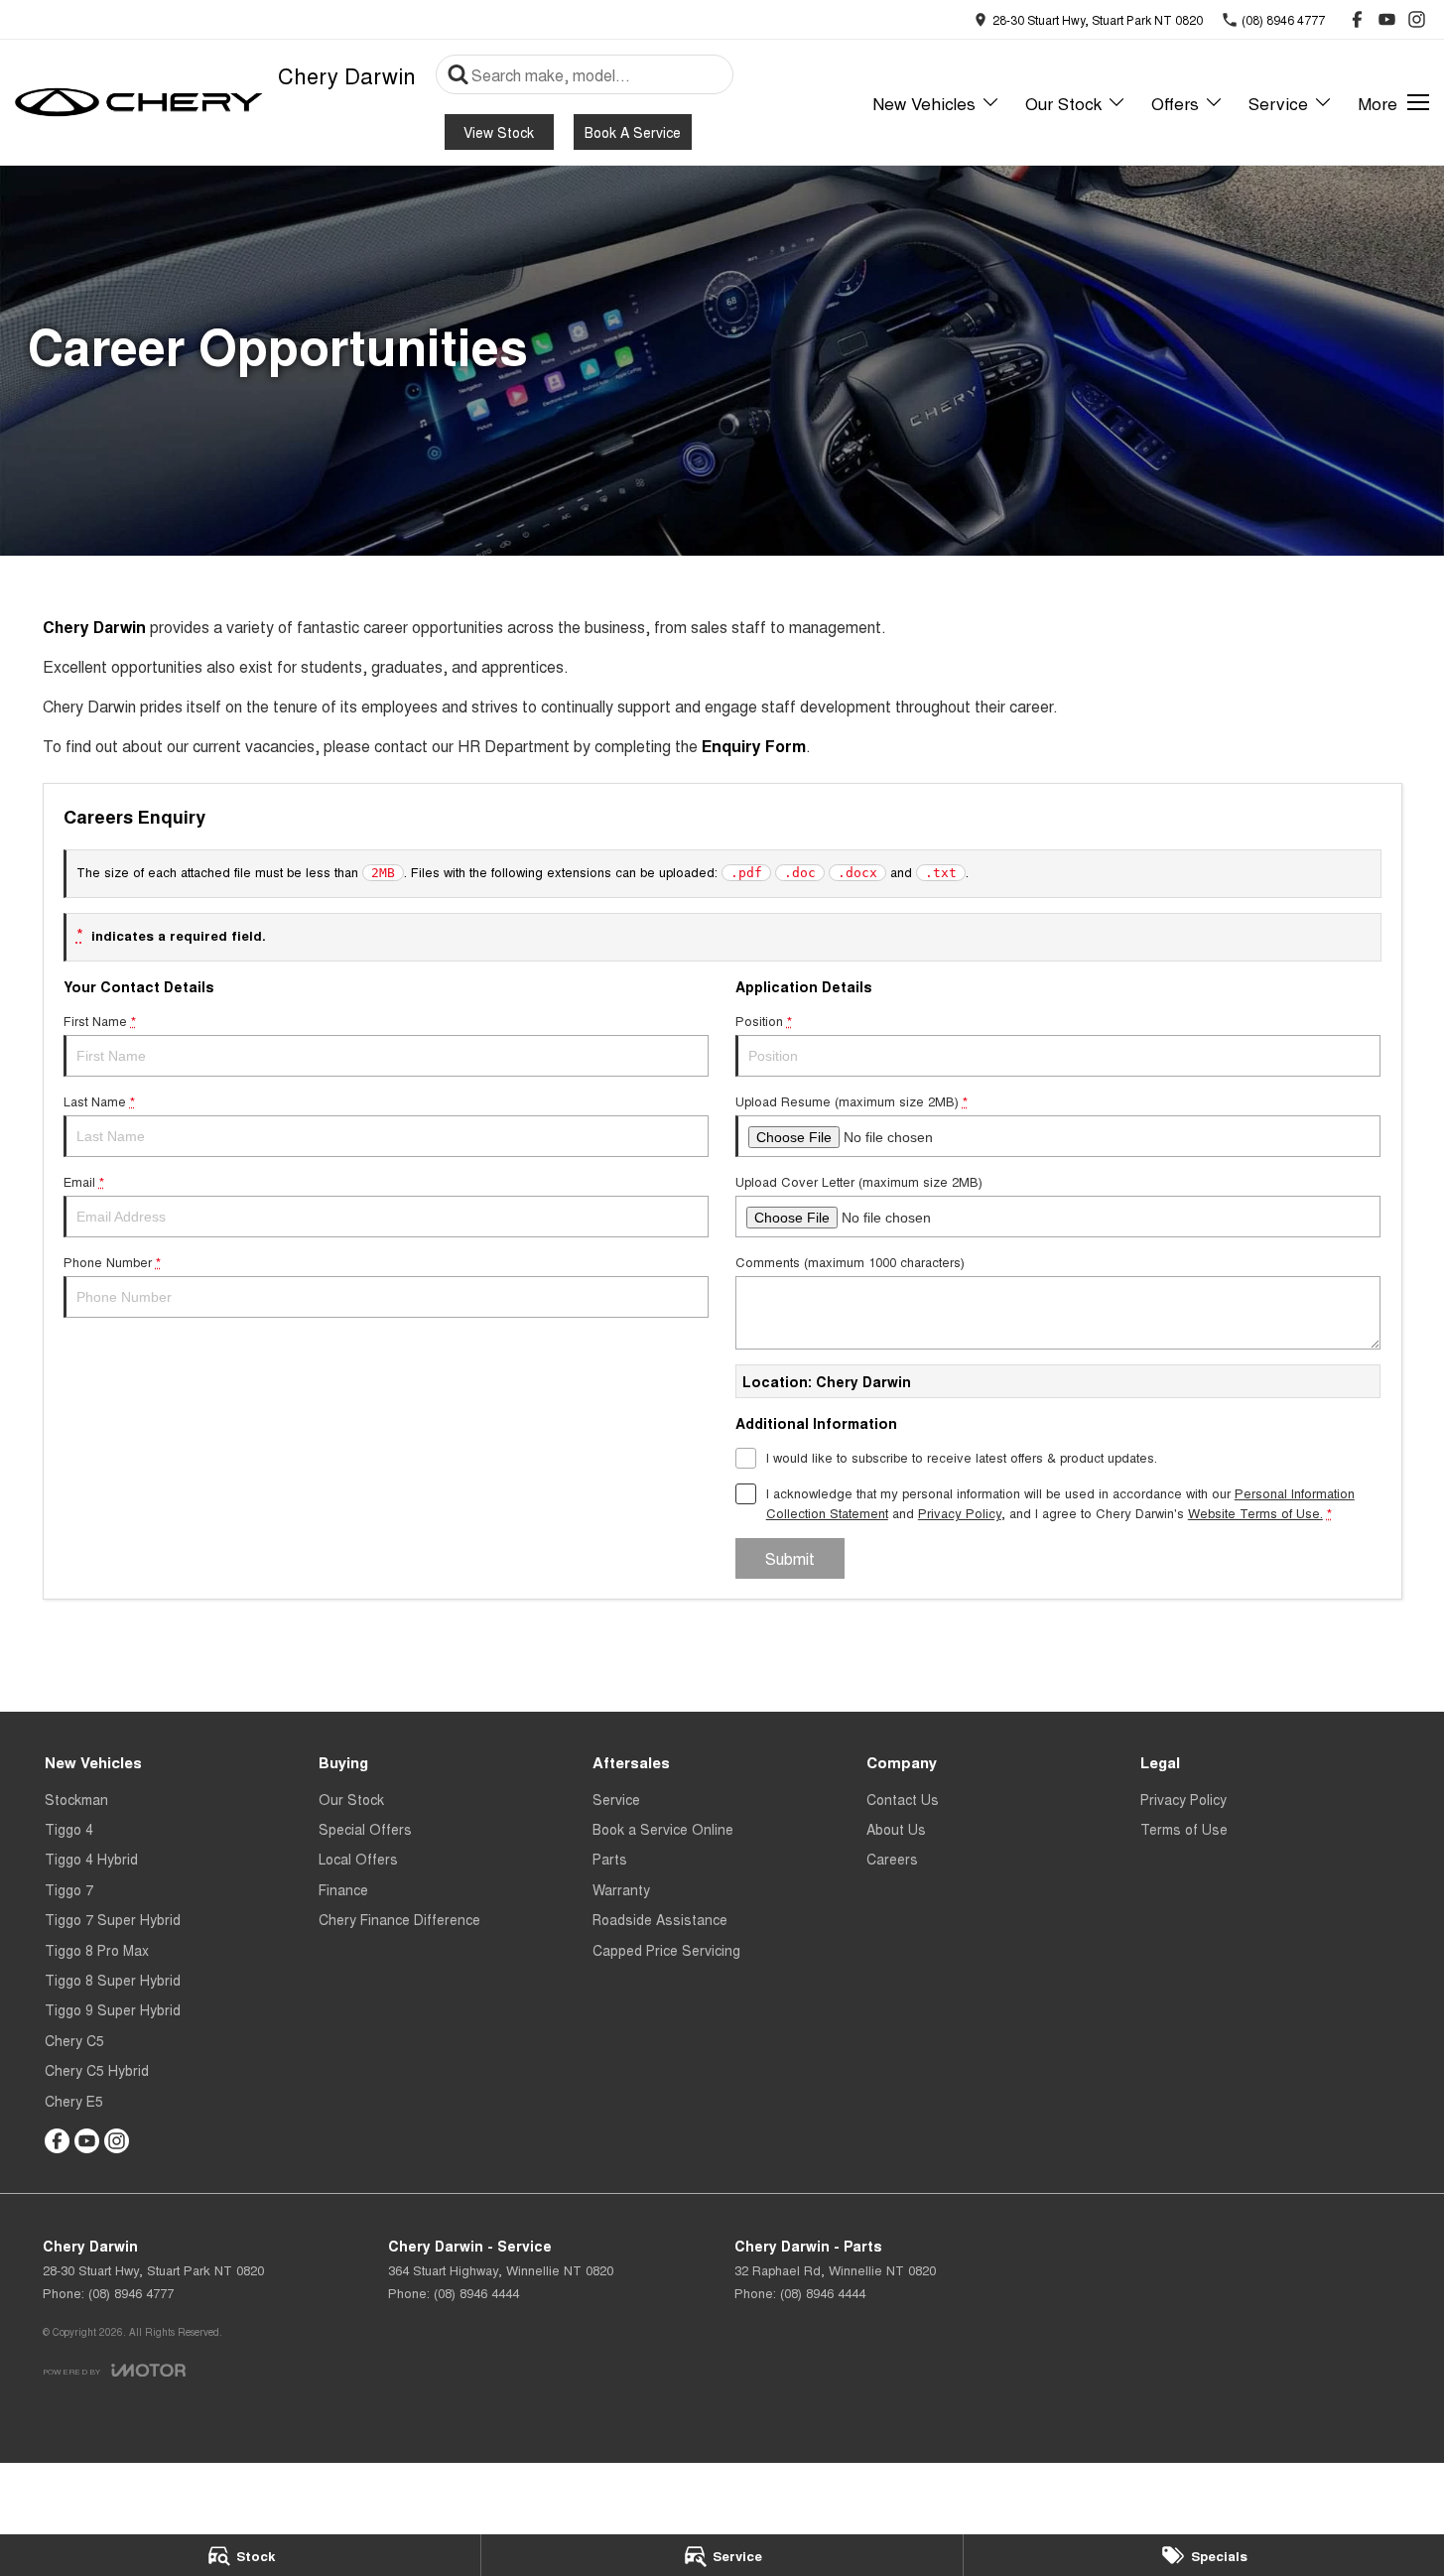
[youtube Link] (1387, 19)
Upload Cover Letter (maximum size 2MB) (859, 1181)
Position (764, 1021)
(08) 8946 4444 (476, 2293)
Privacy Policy (960, 1513)
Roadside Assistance (660, 1919)
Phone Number (112, 1262)
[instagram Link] (1417, 19)
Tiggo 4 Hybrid (91, 1859)
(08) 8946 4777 (131, 2293)
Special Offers (365, 1829)
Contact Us (903, 1799)
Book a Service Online (663, 1829)
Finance (343, 1889)
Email (84, 1181)
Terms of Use (1184, 1829)
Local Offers (358, 1859)
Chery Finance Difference (399, 1919)
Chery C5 (74, 2040)
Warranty (621, 1889)
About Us (896, 1829)
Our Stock (1063, 103)
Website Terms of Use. (1255, 1513)
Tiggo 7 (69, 1889)
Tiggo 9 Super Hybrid (113, 2009)
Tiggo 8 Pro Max (97, 1950)
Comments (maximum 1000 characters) (850, 1262)
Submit (790, 1558)
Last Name (99, 1101)
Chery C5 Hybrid (97, 2070)
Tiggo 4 (69, 1829)
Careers (892, 1859)
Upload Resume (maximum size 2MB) (852, 1101)
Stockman (76, 1799)
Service (1278, 103)
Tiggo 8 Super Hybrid (113, 1980)
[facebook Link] (1357, 19)
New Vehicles (924, 103)
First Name (100, 1021)
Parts (610, 1859)
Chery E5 (74, 2101)
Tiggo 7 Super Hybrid (113, 1919)
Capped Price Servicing (666, 1950)
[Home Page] (139, 102)
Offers (1175, 103)
